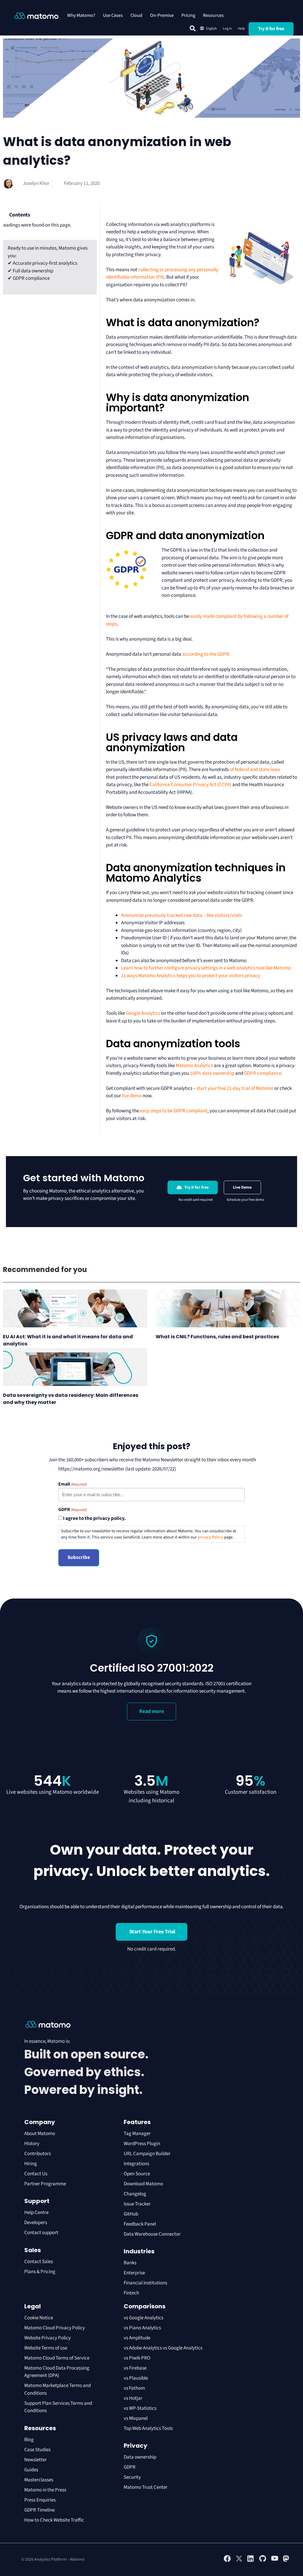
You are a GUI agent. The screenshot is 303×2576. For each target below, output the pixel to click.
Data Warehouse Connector (152, 2234)
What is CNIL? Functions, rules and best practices (217, 1337)
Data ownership (140, 2457)
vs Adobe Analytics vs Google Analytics (163, 2348)
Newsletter (36, 2460)
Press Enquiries (40, 2500)
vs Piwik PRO (137, 2358)
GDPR (130, 2467)
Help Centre (36, 2213)
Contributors (38, 2154)
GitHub (131, 2214)
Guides (31, 2470)
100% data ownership (212, 1073)
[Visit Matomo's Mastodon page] (286, 2561)
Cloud (136, 15)
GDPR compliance (263, 1073)
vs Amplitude (137, 2338)
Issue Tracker (137, 2204)
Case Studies (37, 2450)
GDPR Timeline (40, 2510)
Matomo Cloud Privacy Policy (55, 2328)
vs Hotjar (133, 2398)
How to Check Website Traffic (54, 2520)
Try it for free (271, 29)
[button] (193, 28)
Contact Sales (39, 2262)
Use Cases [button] (113, 15)
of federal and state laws (254, 770)
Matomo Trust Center (146, 2487)
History (32, 2144)
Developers (36, 2223)
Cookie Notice (39, 2318)
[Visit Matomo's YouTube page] (275, 2560)
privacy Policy (210, 1537)
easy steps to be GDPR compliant (174, 1111)
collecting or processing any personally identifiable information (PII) (162, 274)
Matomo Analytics (194, 1066)
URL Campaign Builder (147, 2154)
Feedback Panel (140, 2224)
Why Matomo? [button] (81, 15)
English (211, 29)
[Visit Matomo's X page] (239, 2561)
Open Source (137, 2174)
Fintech (131, 2293)
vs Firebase (135, 2368)
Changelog (135, 2194)
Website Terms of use (46, 2348)
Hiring (31, 2164)
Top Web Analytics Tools (148, 2428)
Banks (130, 2263)
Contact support (41, 2233)
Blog (29, 2440)
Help (241, 29)
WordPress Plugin (142, 2144)
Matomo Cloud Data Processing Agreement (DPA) (57, 2372)
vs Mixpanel (136, 2418)
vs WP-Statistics (140, 2408)
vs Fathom (134, 2388)
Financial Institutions (146, 2283)
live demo (132, 1096)
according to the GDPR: (206, 654)
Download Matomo (143, 2184)
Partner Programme (45, 2184)
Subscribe (79, 1557)
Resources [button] (213, 15)
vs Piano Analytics (142, 2328)
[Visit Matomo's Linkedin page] (251, 2561)
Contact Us (36, 2174)
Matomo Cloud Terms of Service (57, 2358)
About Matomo (40, 2134)
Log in (227, 29)
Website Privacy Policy (47, 2338)
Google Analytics (143, 1013)
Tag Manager (137, 2134)
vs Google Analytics (144, 2318)
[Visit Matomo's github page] (263, 2561)
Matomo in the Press (45, 2490)
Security (132, 2477)
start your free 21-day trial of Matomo (235, 1088)
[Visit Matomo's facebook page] (227, 2561)
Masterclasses (39, 2480)
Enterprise (135, 2273)
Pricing (188, 15)
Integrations (136, 2164)
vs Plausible (136, 2378)
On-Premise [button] (162, 15)
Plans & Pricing (40, 2272)
